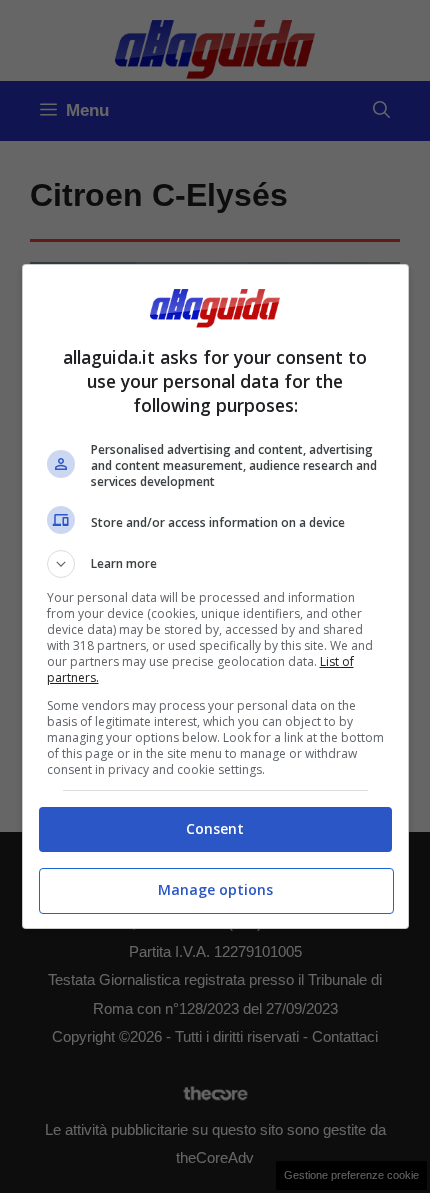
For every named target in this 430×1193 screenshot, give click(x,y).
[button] (215, 564)
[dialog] (215, 596)
